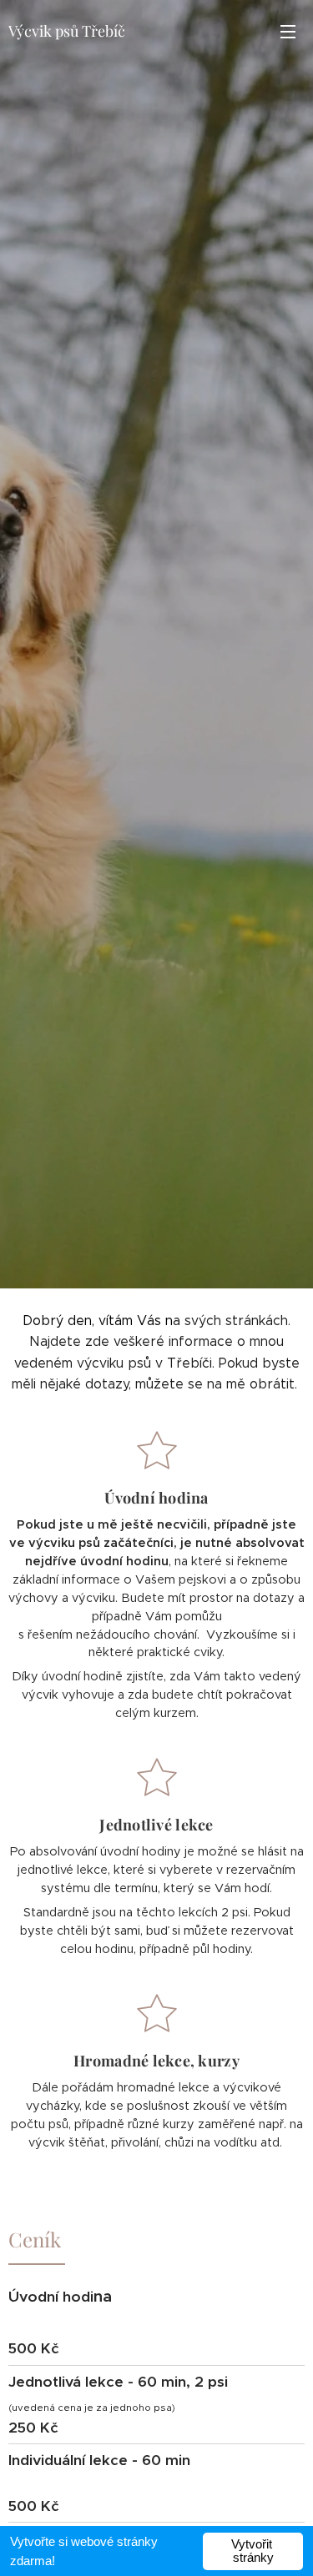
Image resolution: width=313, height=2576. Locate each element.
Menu (288, 31)
